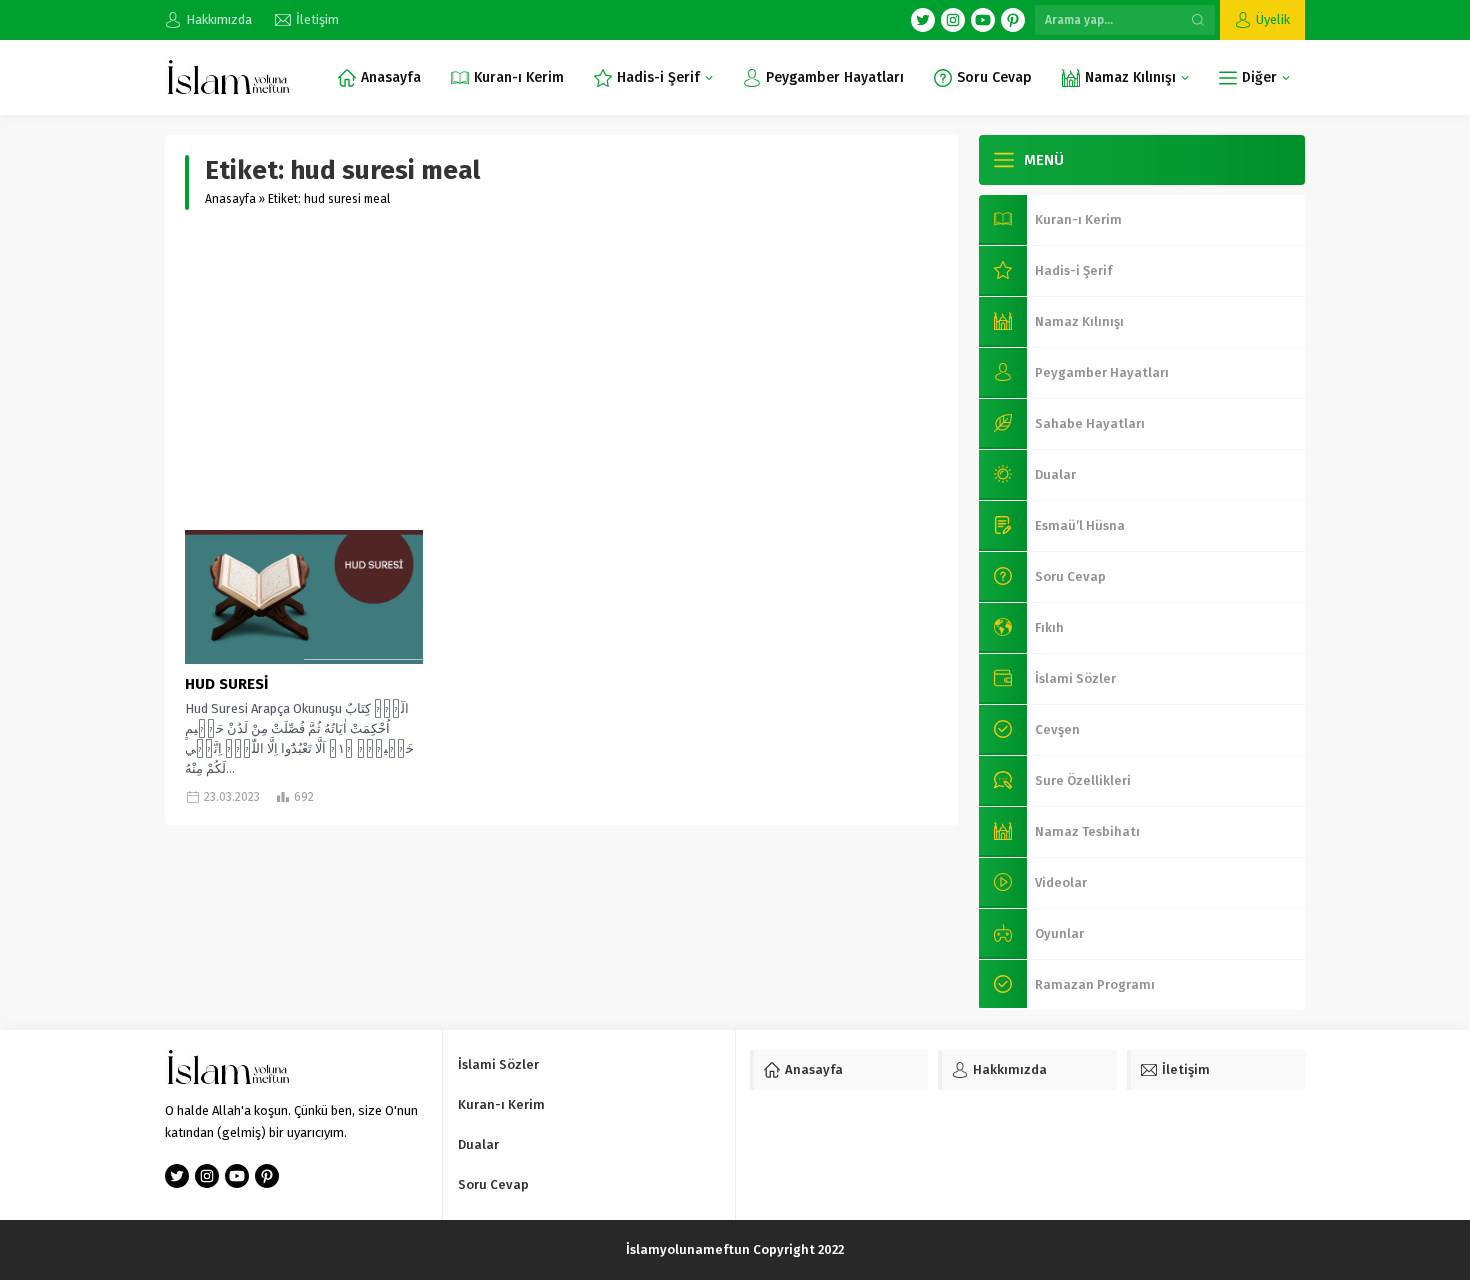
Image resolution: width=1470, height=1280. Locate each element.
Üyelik (1273, 19)
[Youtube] (983, 20)
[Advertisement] (561, 370)
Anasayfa (230, 199)
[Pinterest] (1013, 20)
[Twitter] (923, 20)
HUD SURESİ (226, 684)
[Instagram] (953, 20)
